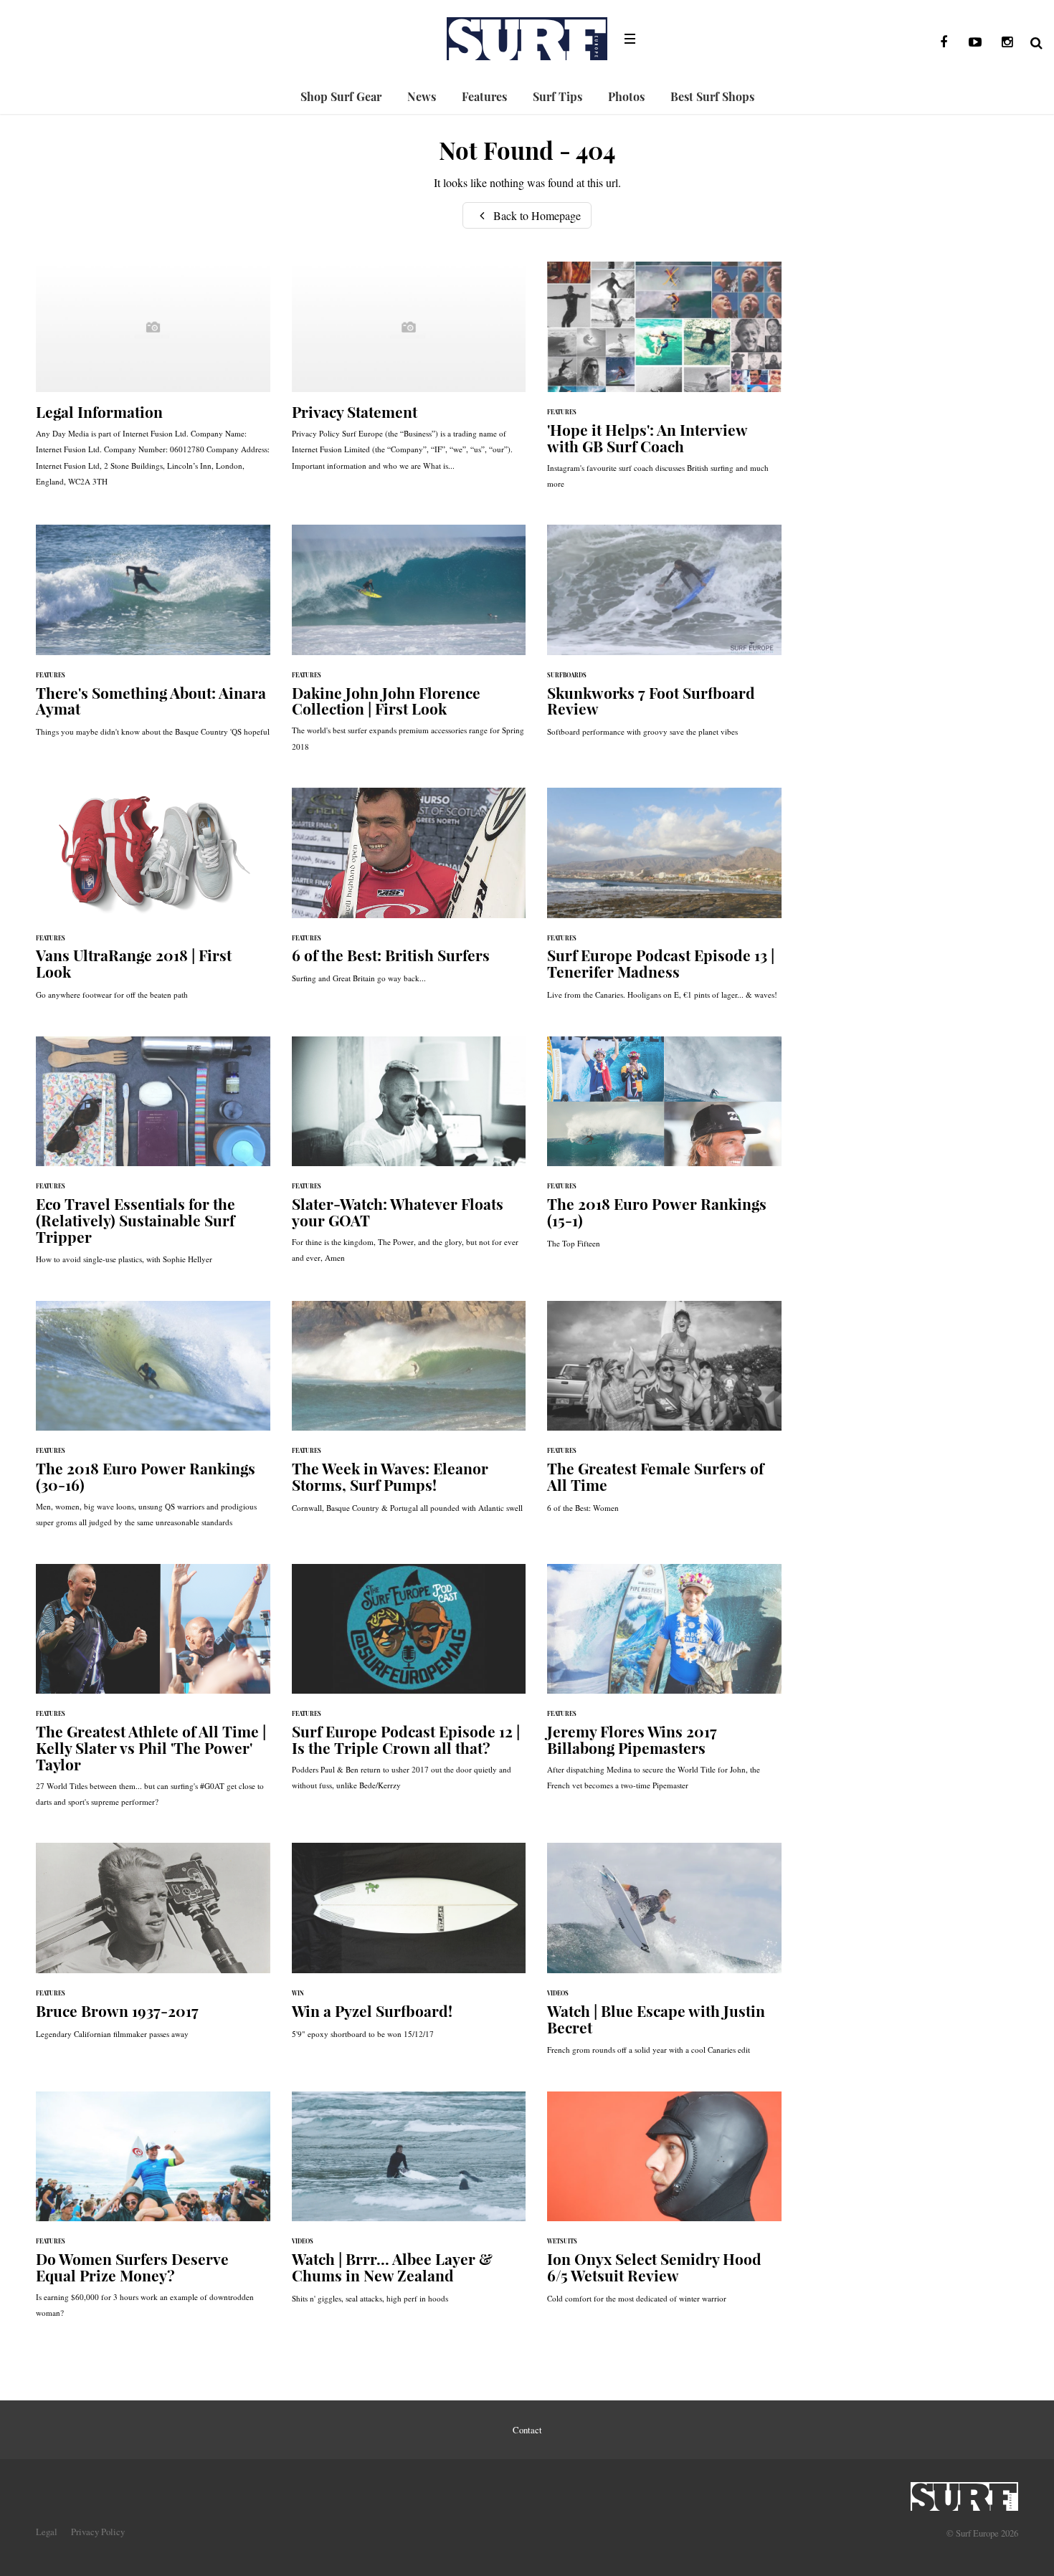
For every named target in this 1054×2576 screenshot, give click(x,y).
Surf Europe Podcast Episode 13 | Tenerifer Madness (664, 901)
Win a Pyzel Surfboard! (409, 1948)
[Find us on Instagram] (1007, 42)
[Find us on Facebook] (944, 42)
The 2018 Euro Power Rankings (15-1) (664, 1150)
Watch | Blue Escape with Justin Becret (664, 1956)
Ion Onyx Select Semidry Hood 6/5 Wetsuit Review (664, 2205)
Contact (527, 2430)
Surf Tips (557, 96)
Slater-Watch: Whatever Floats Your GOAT (409, 1157)
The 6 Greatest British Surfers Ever (409, 893)
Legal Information (153, 381)
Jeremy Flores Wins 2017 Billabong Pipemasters (664, 1685)
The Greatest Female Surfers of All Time (664, 1414)
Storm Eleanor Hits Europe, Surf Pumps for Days (409, 1414)
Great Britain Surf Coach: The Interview (664, 382)
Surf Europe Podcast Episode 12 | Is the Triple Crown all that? (409, 1685)
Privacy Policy (98, 2532)
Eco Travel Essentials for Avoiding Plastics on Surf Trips (153, 1158)
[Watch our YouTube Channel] (975, 42)
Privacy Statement (409, 373)
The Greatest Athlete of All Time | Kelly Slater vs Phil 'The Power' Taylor (153, 1693)
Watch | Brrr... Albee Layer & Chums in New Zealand (409, 2205)
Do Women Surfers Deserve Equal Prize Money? (153, 2212)
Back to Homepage (536, 215)
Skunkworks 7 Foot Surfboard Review (664, 638)
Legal (47, 2532)
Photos (626, 96)
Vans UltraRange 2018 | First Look (153, 901)
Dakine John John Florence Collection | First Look (409, 645)
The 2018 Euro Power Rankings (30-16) (153, 1422)
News (422, 96)
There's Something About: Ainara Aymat (153, 638)
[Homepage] (964, 2492)
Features (484, 96)
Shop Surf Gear (341, 96)
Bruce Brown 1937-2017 (153, 1948)
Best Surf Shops (712, 96)
